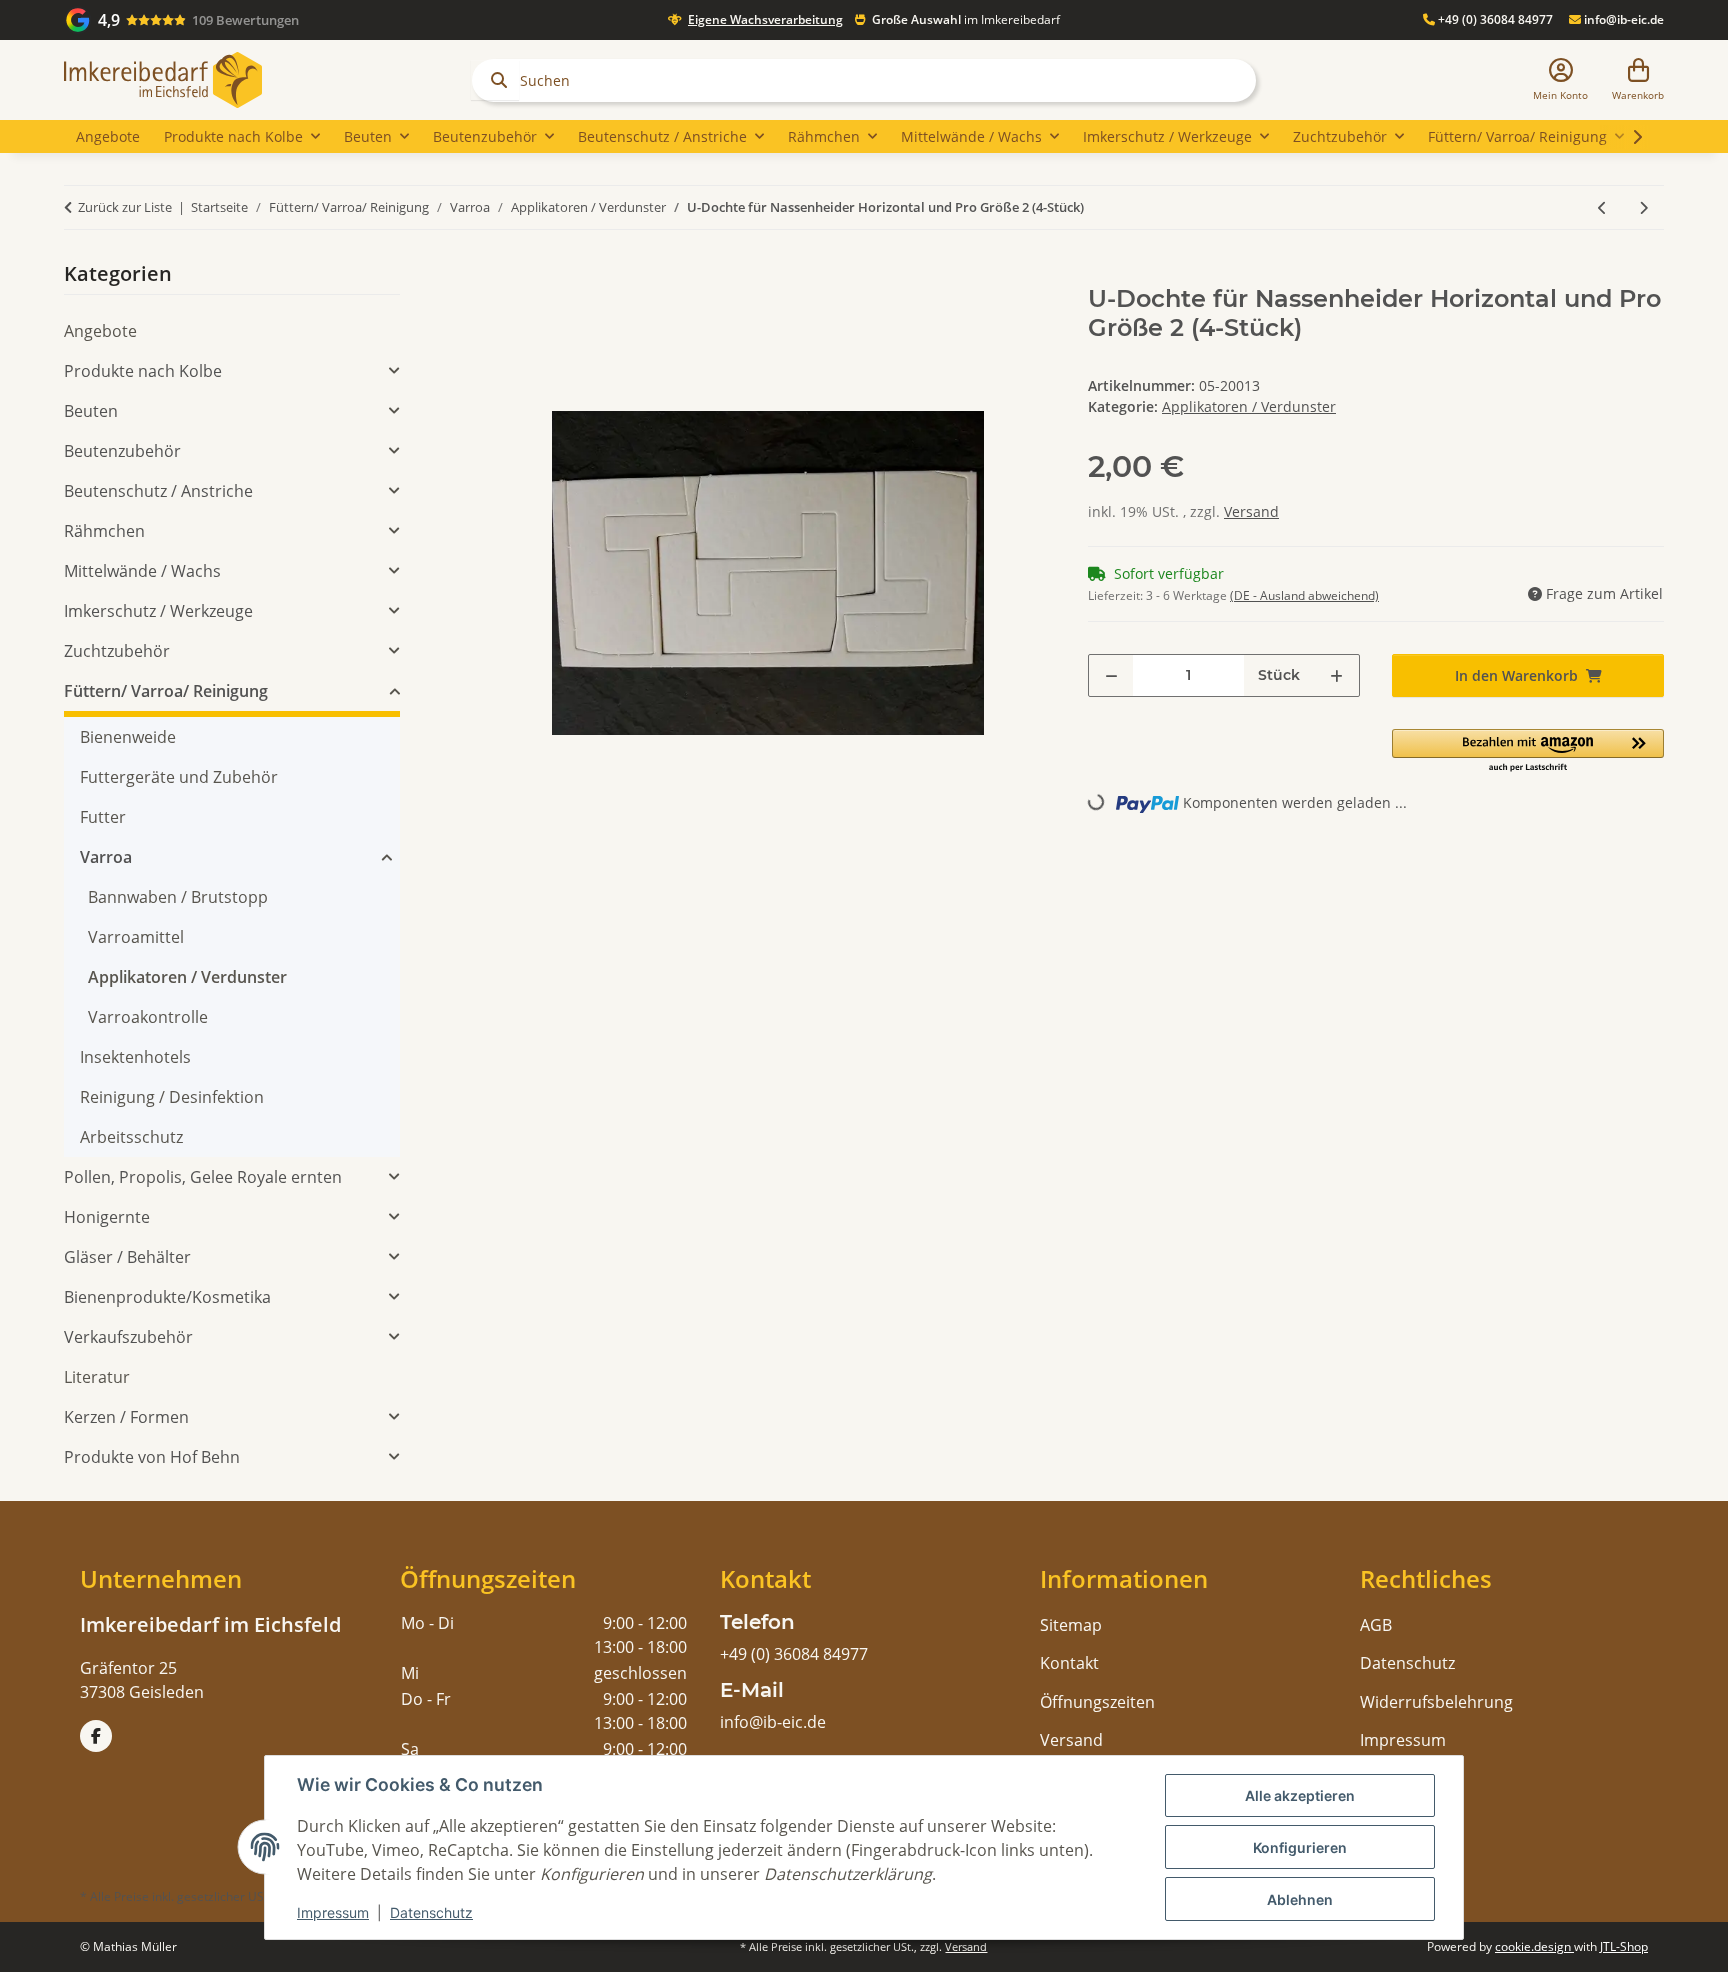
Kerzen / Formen (126, 1417)
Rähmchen (104, 531)
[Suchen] (495, 80)
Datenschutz (431, 1912)
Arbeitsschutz (131, 1137)
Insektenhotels (135, 1057)
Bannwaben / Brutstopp (178, 897)
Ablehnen (1300, 1899)
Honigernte (107, 1217)
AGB (1376, 1625)
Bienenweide (128, 737)
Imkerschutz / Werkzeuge (158, 611)
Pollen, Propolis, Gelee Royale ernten (203, 1177)
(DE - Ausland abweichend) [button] (1304, 595)
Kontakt (1069, 1663)
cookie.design (1534, 1946)
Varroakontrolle (148, 1017)
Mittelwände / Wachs (142, 571)
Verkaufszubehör (128, 1337)
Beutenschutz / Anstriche (158, 491)
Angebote (100, 331)
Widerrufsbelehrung (1436, 1702)
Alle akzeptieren (1300, 1795)
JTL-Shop (1624, 1946)
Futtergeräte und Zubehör (179, 777)
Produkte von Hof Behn (152, 1457)
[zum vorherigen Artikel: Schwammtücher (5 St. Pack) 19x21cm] (1602, 207)
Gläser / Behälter (127, 1257)
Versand (1251, 511)
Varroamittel (136, 937)
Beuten (91, 411)
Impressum (333, 1912)
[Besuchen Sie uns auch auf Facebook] (96, 1736)
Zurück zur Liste (125, 207)
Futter (103, 817)
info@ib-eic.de (1622, 19)
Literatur (97, 1377)
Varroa (106, 857)
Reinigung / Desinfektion (172, 1097)
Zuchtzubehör (117, 651)
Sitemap (1071, 1625)
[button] (1560, 80)
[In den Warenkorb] (496, 274)
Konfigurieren (1300, 1847)
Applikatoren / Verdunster (1249, 406)
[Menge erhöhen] (1336, 675)
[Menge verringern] (1111, 675)
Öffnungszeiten (1097, 1702)
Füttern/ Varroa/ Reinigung (166, 691)
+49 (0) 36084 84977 (1494, 19)
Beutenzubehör (122, 451)
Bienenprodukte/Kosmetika (167, 1297)
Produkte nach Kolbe (143, 371)
